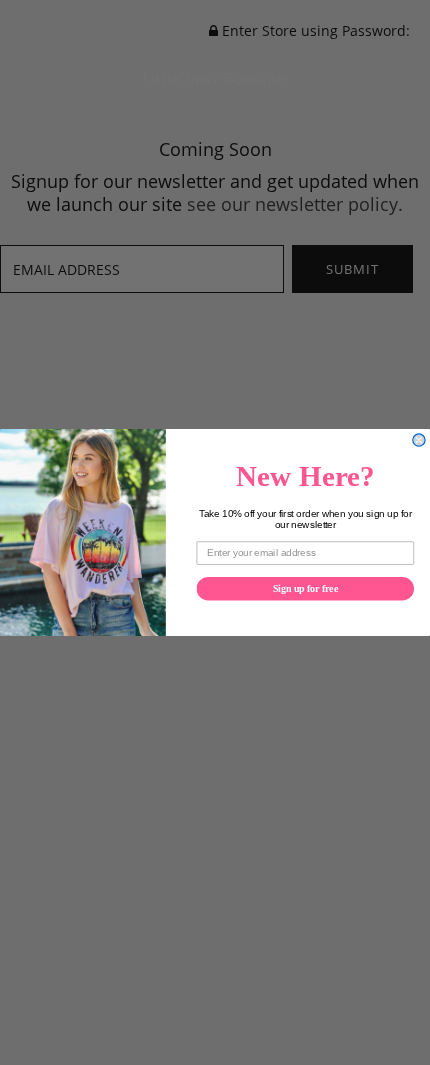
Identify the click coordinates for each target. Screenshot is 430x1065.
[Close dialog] (419, 440)
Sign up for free (305, 588)
